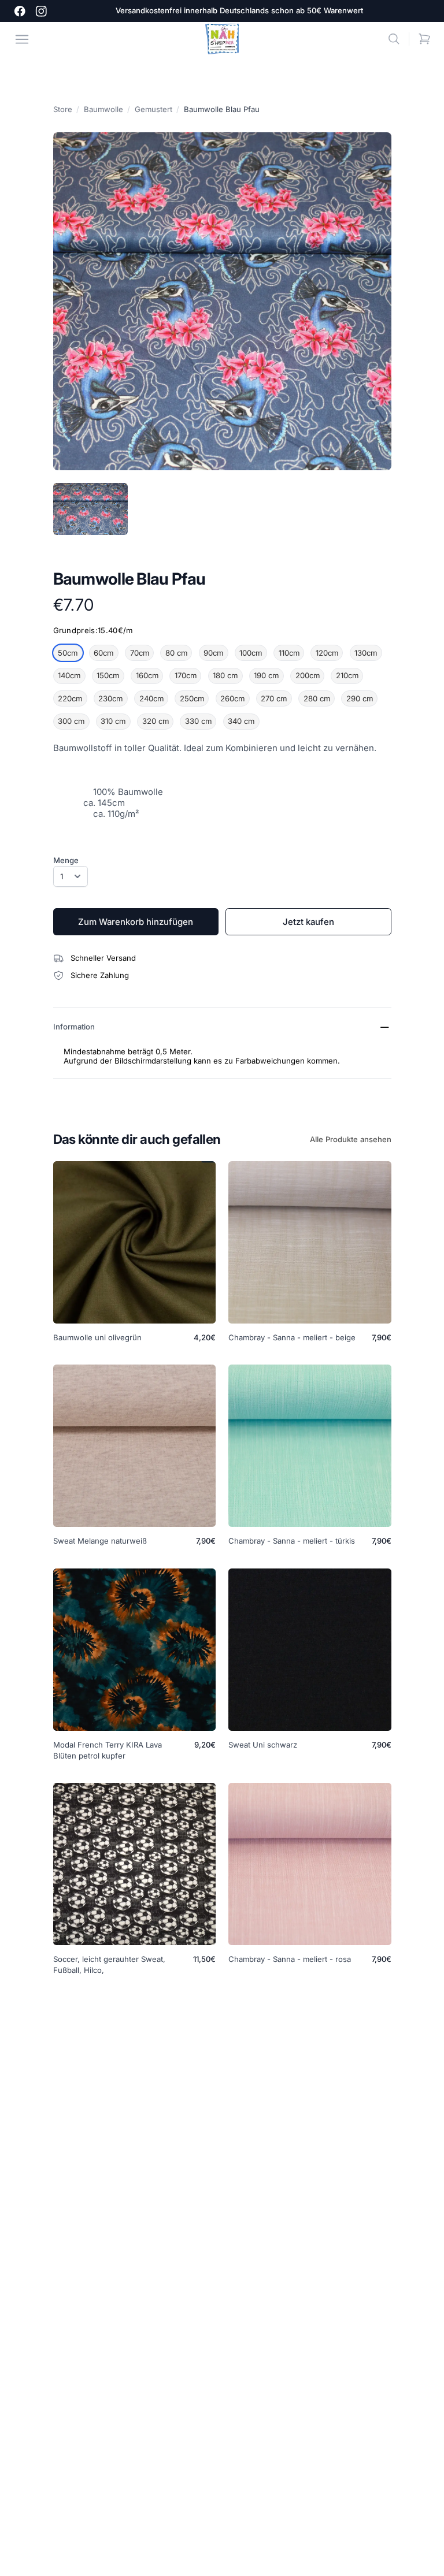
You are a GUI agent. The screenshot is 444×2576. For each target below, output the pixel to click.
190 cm (266, 675)
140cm (69, 675)
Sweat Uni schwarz (263, 1745)
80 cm (176, 653)
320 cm (156, 721)
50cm (68, 653)
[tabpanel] (222, 301)
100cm (251, 653)
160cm (147, 675)
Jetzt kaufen (308, 922)
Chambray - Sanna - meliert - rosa (290, 1959)
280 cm (317, 698)
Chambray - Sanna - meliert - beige (292, 1337)
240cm (151, 698)
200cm (308, 675)
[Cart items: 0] (425, 39)
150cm (108, 675)
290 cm (360, 698)
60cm (103, 653)
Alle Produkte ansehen (351, 1139)
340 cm (241, 721)
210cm (347, 675)
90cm (213, 653)
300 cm (71, 721)
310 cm (113, 721)
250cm (192, 698)
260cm (232, 698)
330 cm (198, 721)
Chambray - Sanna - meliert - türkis (292, 1541)
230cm (110, 698)
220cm (70, 698)
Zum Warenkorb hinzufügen (136, 922)
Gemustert (153, 109)
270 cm (274, 698)
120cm (327, 653)
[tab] (90, 509)
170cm (186, 675)
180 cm (225, 675)
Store (63, 109)
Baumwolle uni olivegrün (97, 1337)
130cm (366, 653)
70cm (140, 653)
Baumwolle (103, 109)
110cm (289, 653)
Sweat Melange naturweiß (100, 1541)
